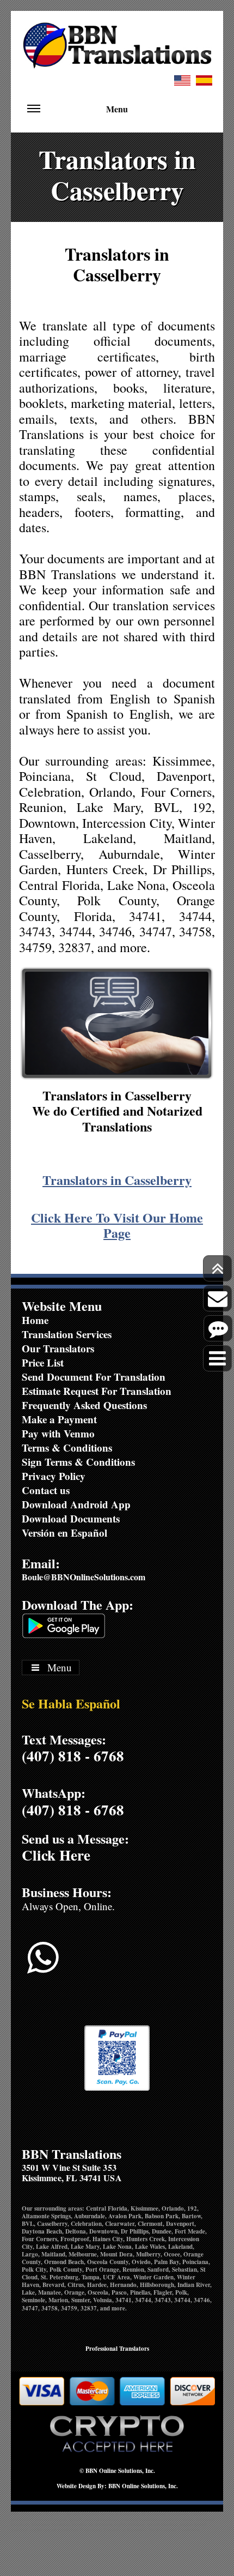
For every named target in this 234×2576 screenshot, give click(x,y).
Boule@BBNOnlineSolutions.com (84, 1577)
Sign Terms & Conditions (78, 1462)
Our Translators (58, 1348)
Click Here (56, 1855)
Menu (117, 109)
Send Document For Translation (94, 1377)
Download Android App (76, 1504)
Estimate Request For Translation (97, 1391)
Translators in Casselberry (117, 1180)
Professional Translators (117, 2349)
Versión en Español (64, 1533)
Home (35, 1320)
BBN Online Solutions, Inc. (120, 2471)
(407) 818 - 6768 (73, 1756)
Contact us (46, 1490)
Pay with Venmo (58, 1433)
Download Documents (71, 1518)
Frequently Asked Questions (84, 1405)
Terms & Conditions (67, 1448)
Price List (43, 1362)
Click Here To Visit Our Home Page (117, 1225)
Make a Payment (59, 1419)
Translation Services (67, 1334)
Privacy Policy (54, 1476)
